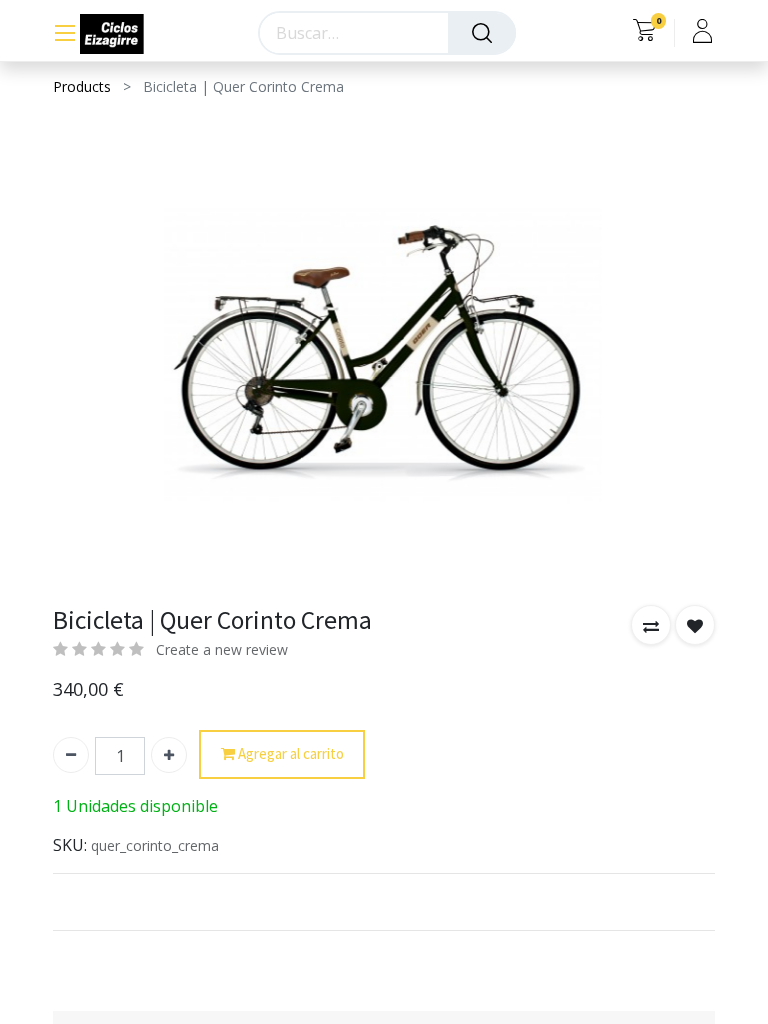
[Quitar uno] (71, 755)
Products (82, 86)
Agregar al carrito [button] (289, 753)
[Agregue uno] (169, 755)
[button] (651, 625)
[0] (644, 33)
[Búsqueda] (482, 33)
